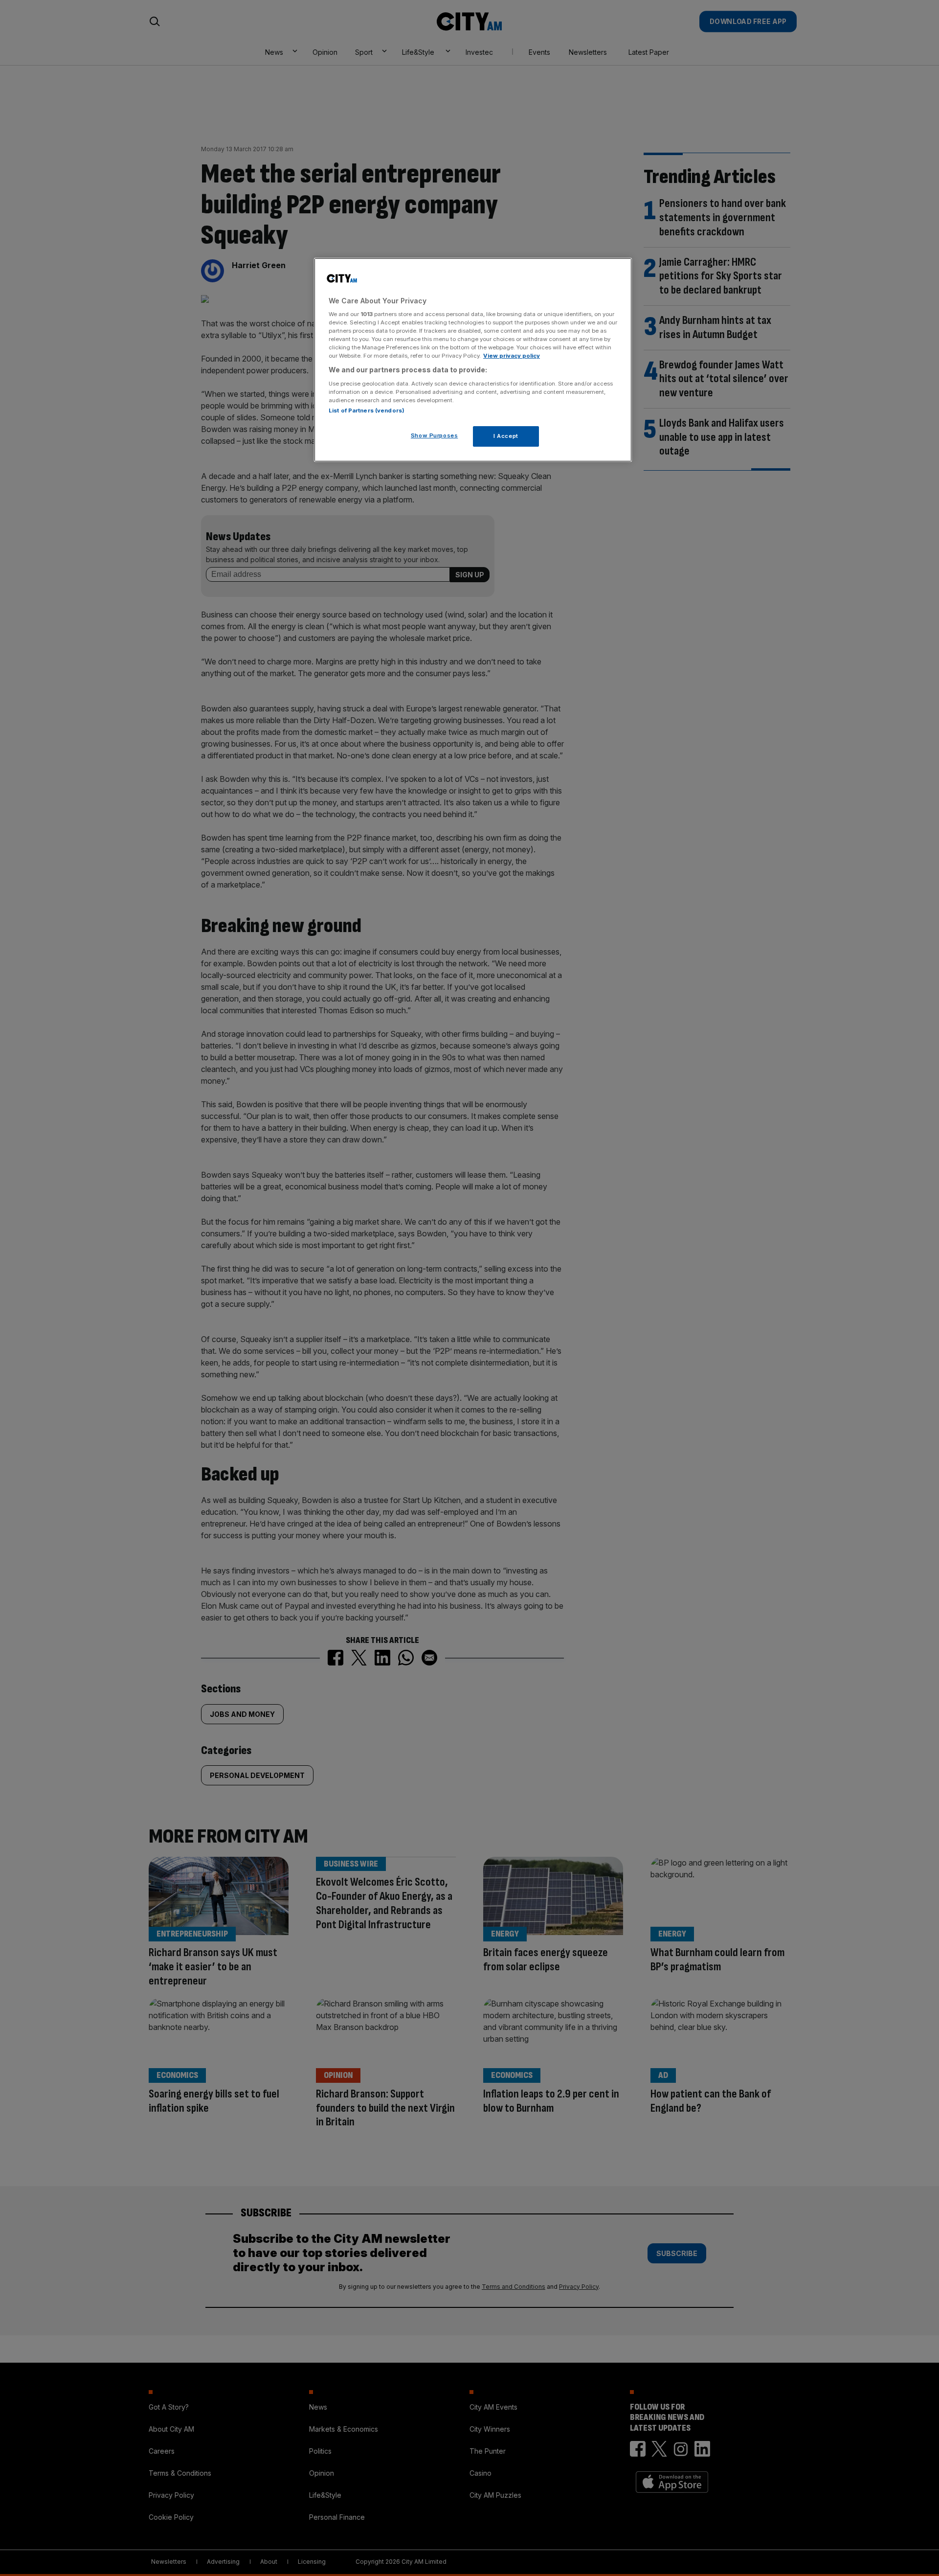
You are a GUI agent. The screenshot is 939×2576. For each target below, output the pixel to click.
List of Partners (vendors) (367, 410)
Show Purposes (434, 435)
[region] (473, 360)
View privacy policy (512, 356)
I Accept (506, 436)
